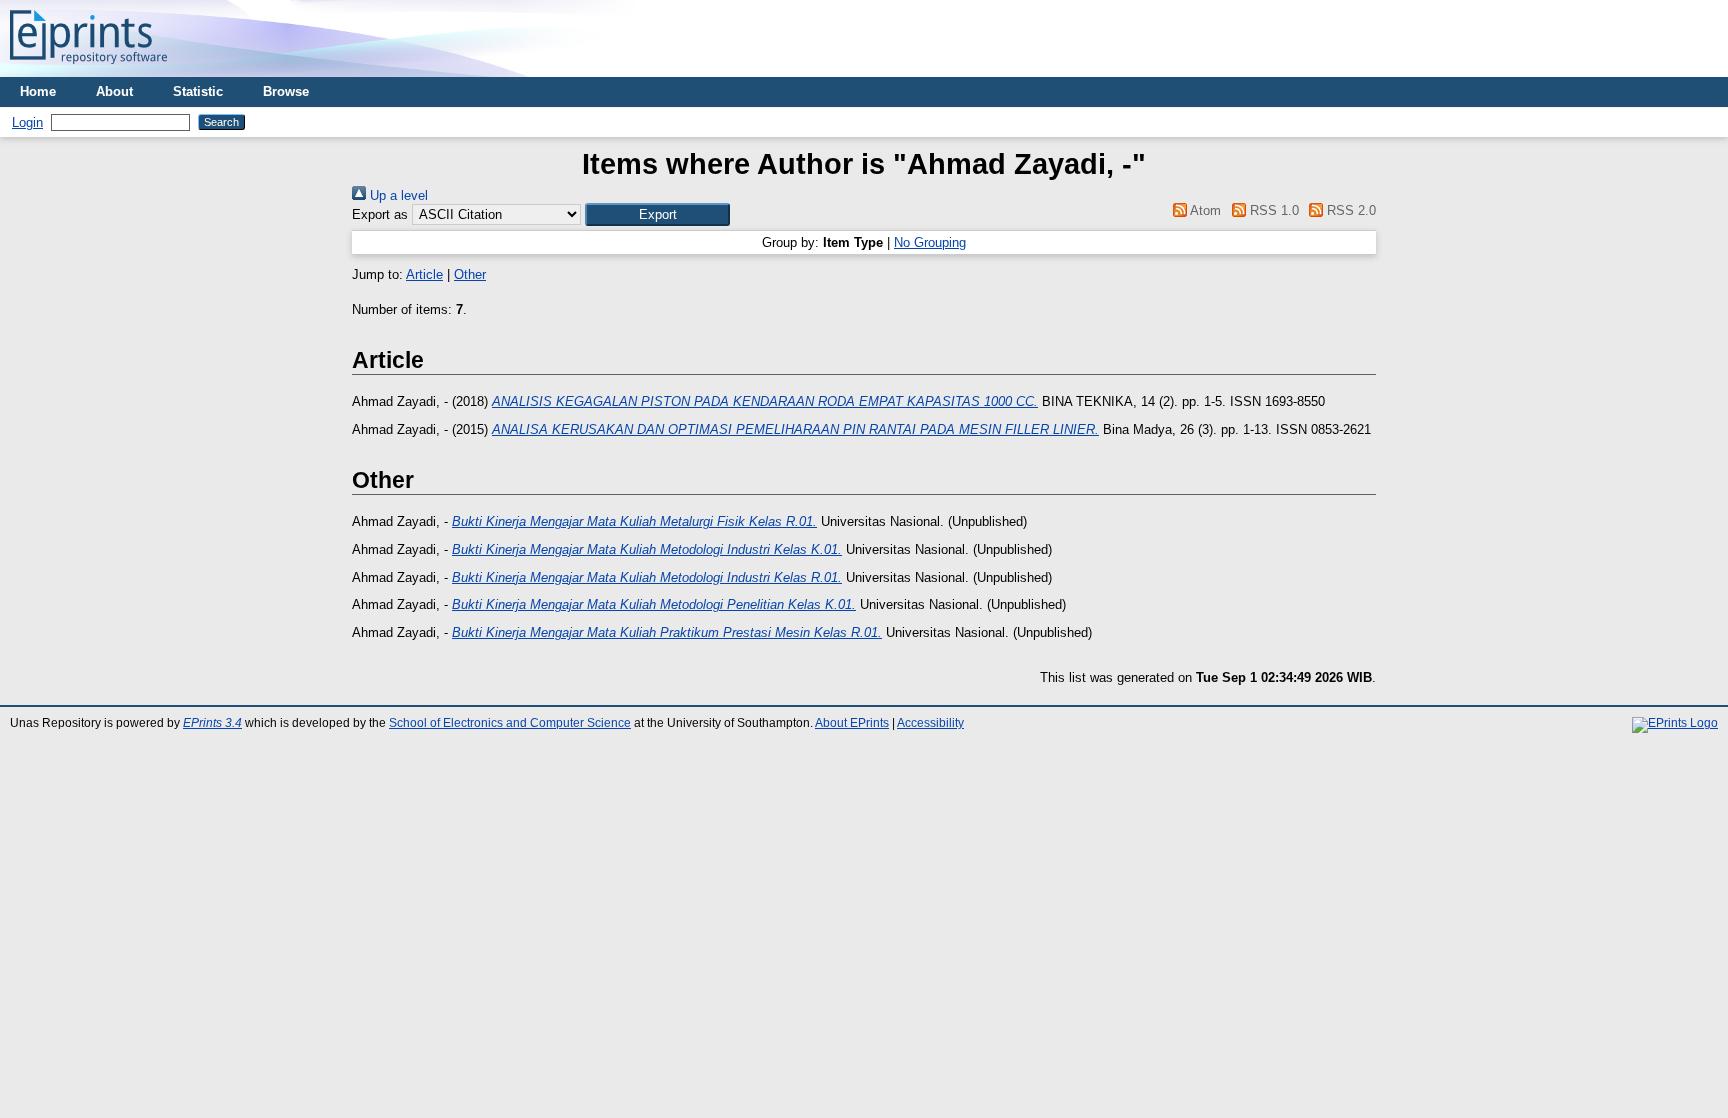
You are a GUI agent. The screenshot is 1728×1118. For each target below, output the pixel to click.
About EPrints (852, 723)
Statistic (198, 91)
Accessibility (930, 723)
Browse (286, 91)
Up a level (397, 195)
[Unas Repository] (88, 69)
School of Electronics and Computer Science (510, 723)
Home (38, 91)
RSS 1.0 (1272, 210)
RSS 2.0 (1349, 210)
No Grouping (930, 242)
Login (27, 122)
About (114, 91)
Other (470, 274)
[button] (657, 214)
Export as (380, 214)
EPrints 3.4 (212, 723)
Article (424, 274)
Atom (1204, 210)
